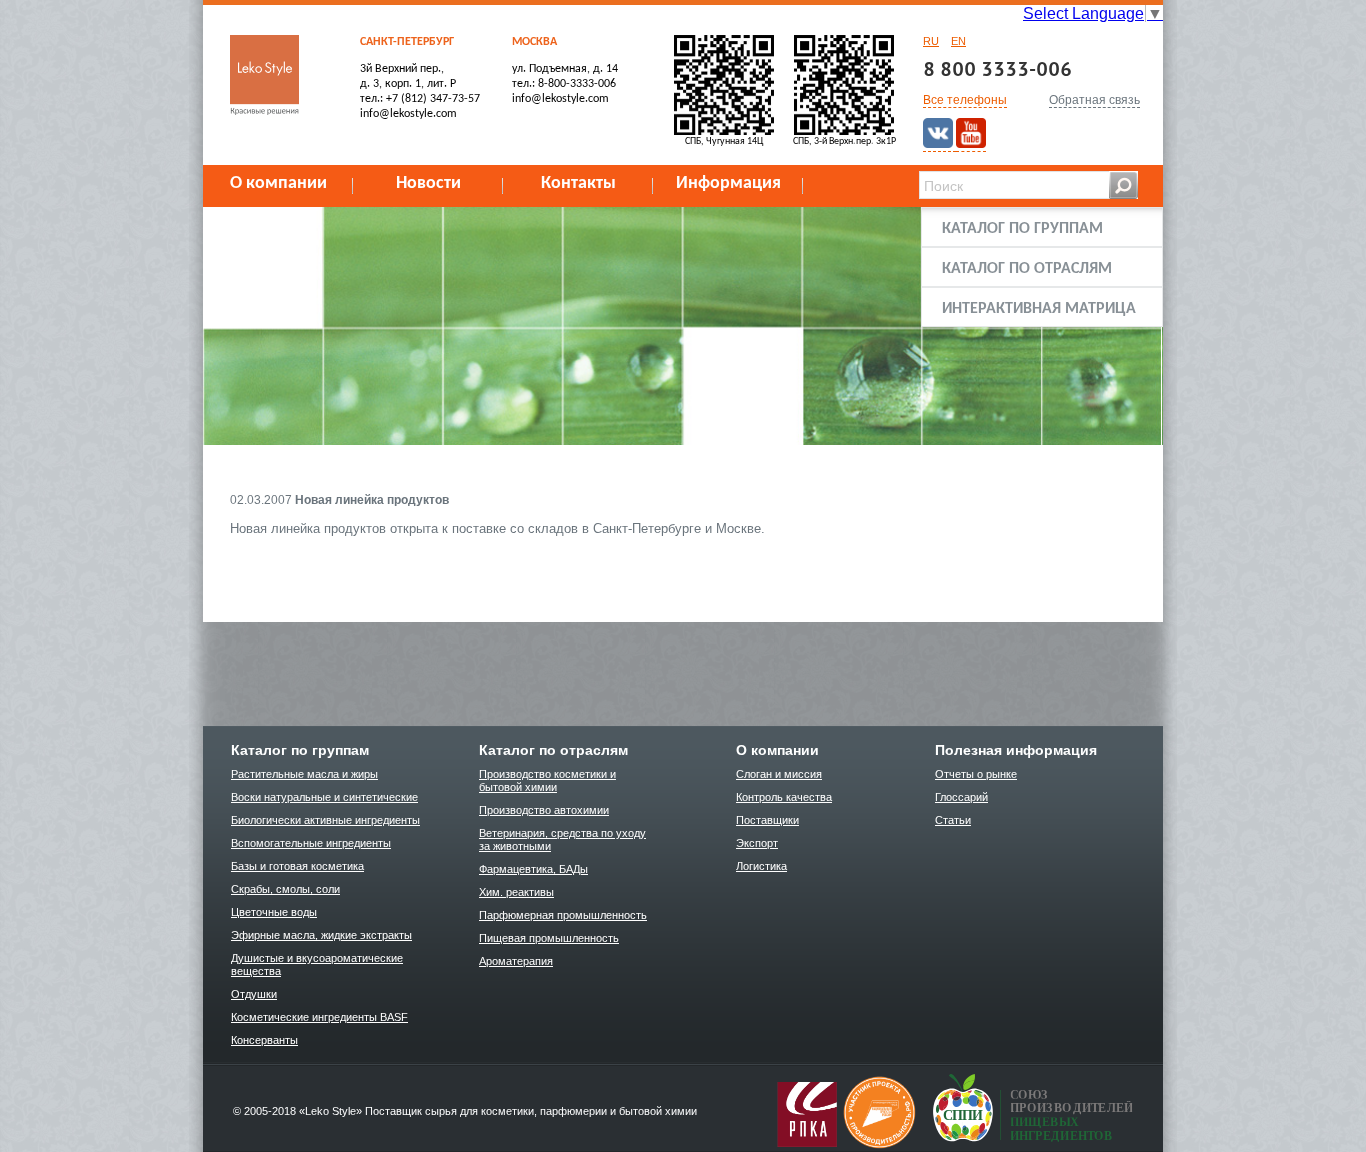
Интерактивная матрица (1039, 309)
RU (931, 41)
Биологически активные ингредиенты (325, 820)
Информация (728, 183)
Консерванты (264, 1040)
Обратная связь (1094, 100)
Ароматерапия (516, 961)
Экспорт (757, 843)
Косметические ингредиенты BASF (319, 1017)
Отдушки (254, 994)
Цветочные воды (274, 912)
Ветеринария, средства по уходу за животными (562, 839)
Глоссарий (961, 797)
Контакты (578, 183)
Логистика (761, 866)
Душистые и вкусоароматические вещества (317, 964)
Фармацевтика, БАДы (533, 869)
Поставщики (767, 820)
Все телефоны (965, 100)
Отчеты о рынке (976, 774)
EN (958, 41)
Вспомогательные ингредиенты (311, 843)
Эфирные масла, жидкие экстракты (321, 935)
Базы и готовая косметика (297, 866)
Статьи (953, 820)
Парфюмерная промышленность (563, 915)
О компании (278, 183)
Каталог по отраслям (1027, 269)
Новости (428, 183)
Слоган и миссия (779, 774)
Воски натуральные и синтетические (324, 797)
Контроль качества (784, 797)
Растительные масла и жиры (304, 774)
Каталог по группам (1022, 229)
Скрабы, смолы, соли (285, 889)
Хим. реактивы (516, 892)
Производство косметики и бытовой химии (547, 780)
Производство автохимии (544, 810)
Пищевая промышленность (549, 938)
